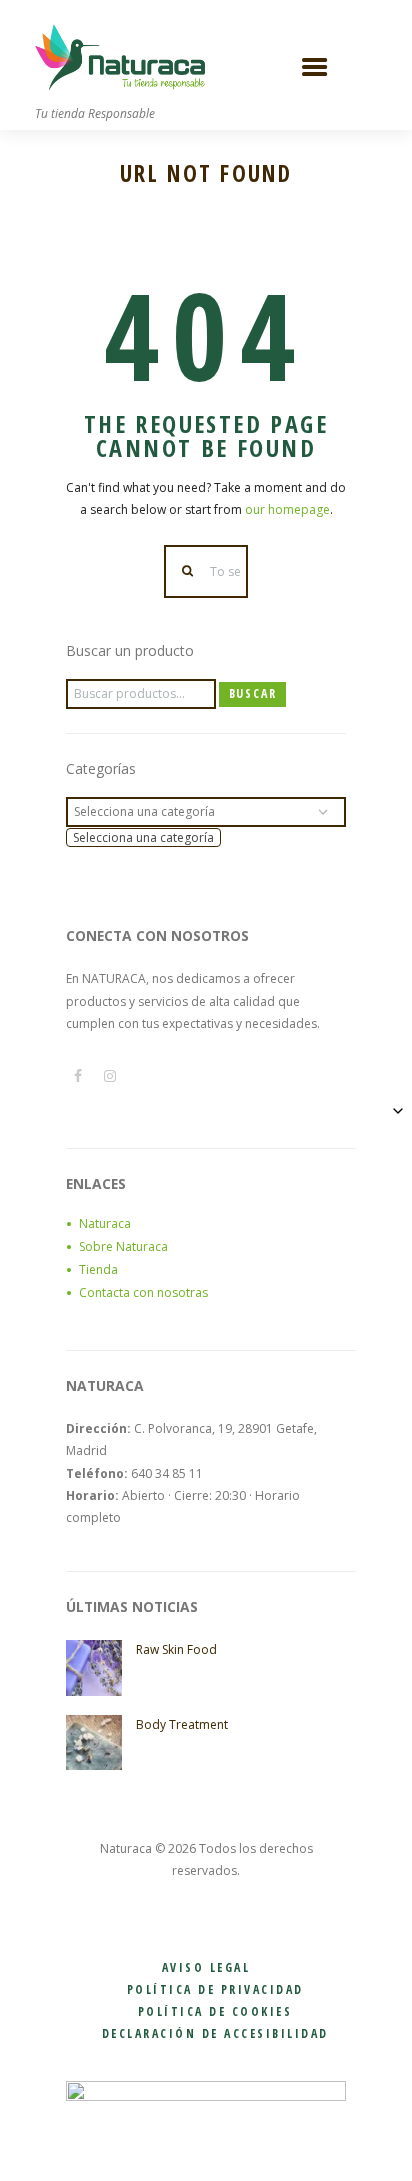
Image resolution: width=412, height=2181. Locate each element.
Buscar (253, 693)
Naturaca (105, 1223)
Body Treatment (182, 1724)
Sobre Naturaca (123, 1246)
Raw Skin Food (176, 1649)
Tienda (98, 1269)
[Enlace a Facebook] (78, 1076)
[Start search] (188, 571)
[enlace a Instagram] (110, 1076)
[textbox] (143, 837)
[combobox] (143, 837)
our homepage (287, 509)
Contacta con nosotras (143, 1292)
